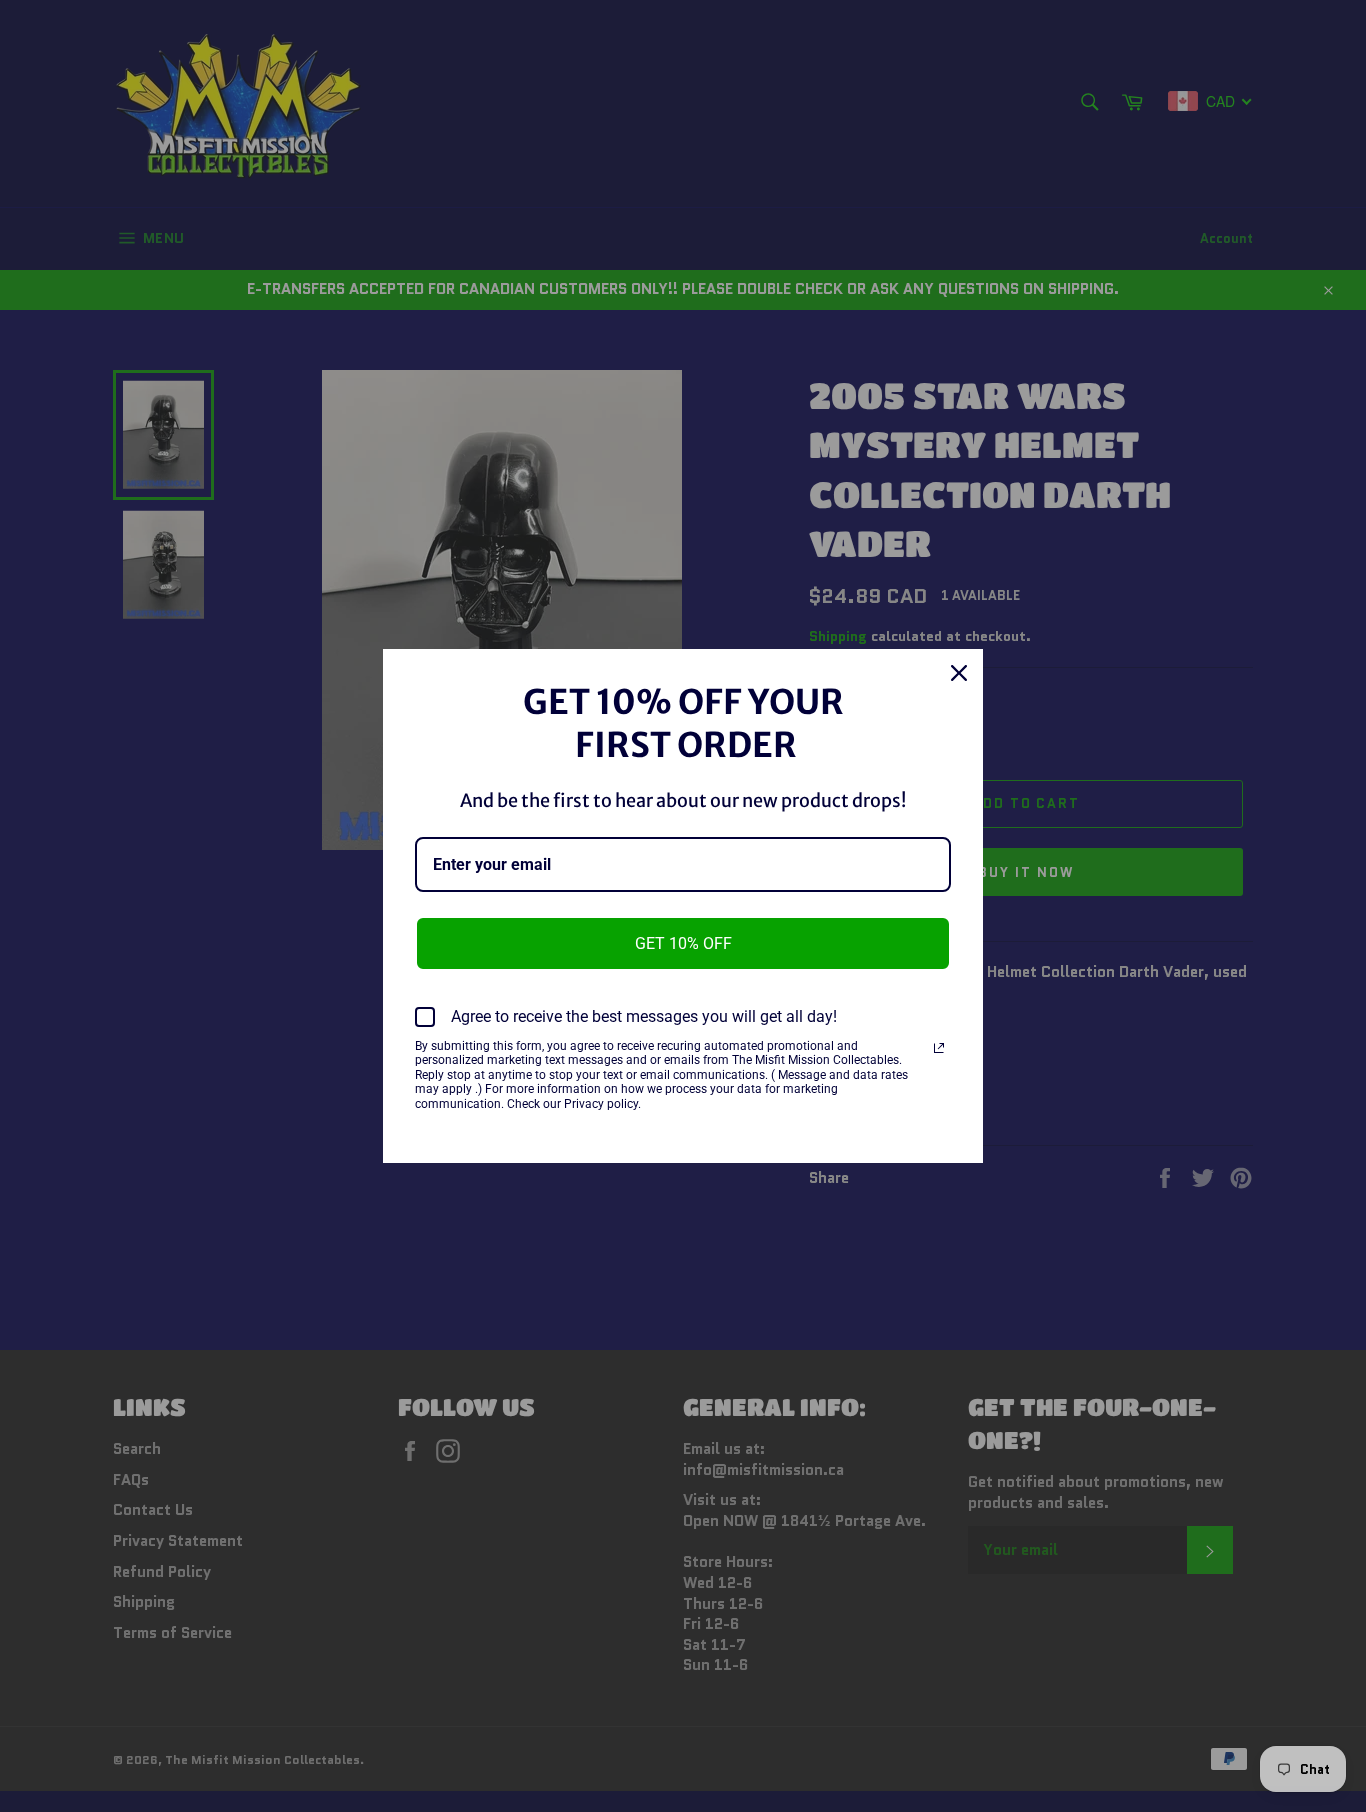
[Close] (959, 673)
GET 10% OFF (683, 943)
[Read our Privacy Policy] (939, 1048)
